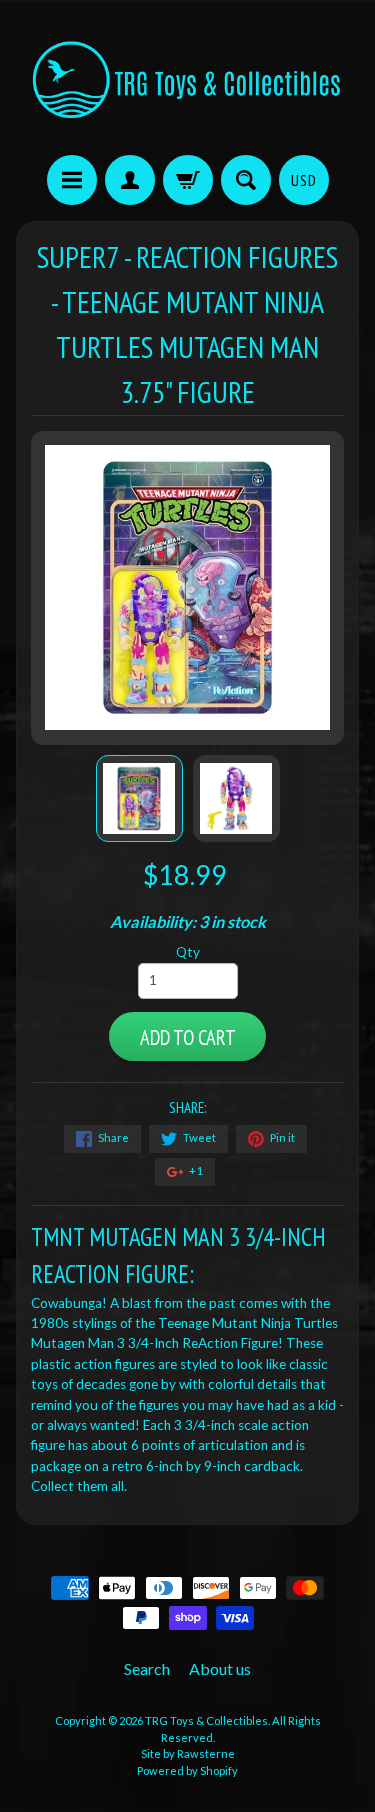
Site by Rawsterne (188, 1753)
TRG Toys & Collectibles (206, 1720)
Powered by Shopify (187, 1770)
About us (220, 1668)
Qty (188, 952)
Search (147, 1668)
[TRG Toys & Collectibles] (187, 80)
